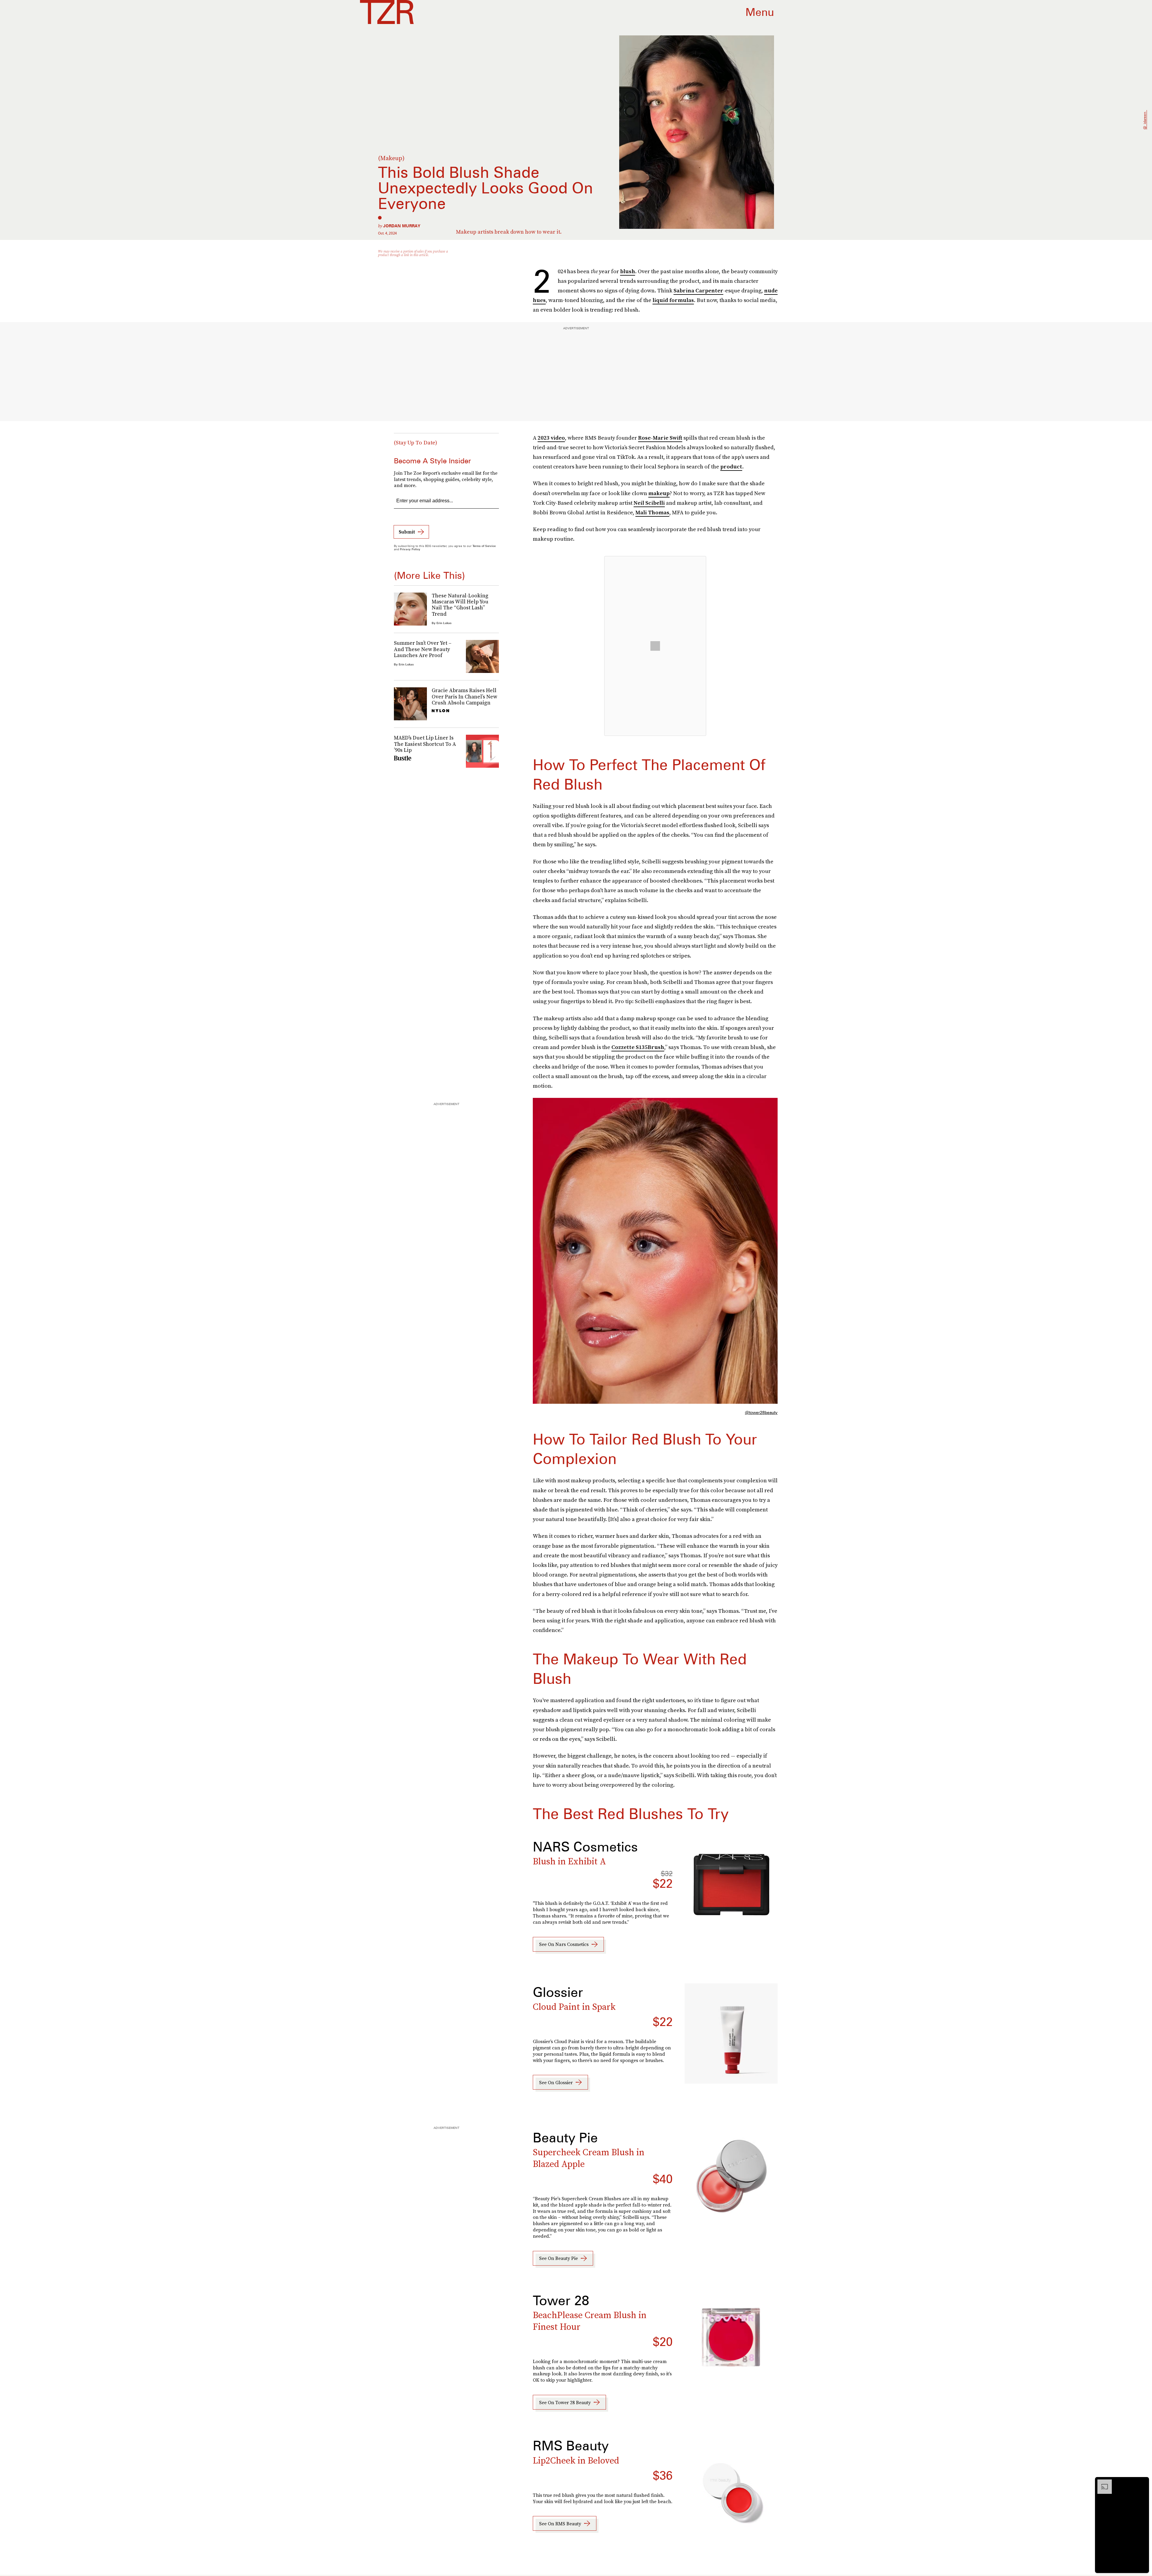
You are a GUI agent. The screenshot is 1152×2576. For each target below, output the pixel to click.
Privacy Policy (410, 549)
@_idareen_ (1145, 120)
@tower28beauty (761, 1412)
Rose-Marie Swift (660, 438)
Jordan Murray (402, 226)
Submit (407, 532)
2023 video (551, 438)
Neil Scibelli (649, 503)
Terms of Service (484, 546)
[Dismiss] (1142, 2482)
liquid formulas (673, 300)
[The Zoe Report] (387, 12)
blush (628, 271)
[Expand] (1102, 2482)
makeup (659, 493)
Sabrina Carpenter (698, 290)
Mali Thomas (652, 512)
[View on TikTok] (655, 646)
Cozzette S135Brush (638, 1047)
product (731, 466)
